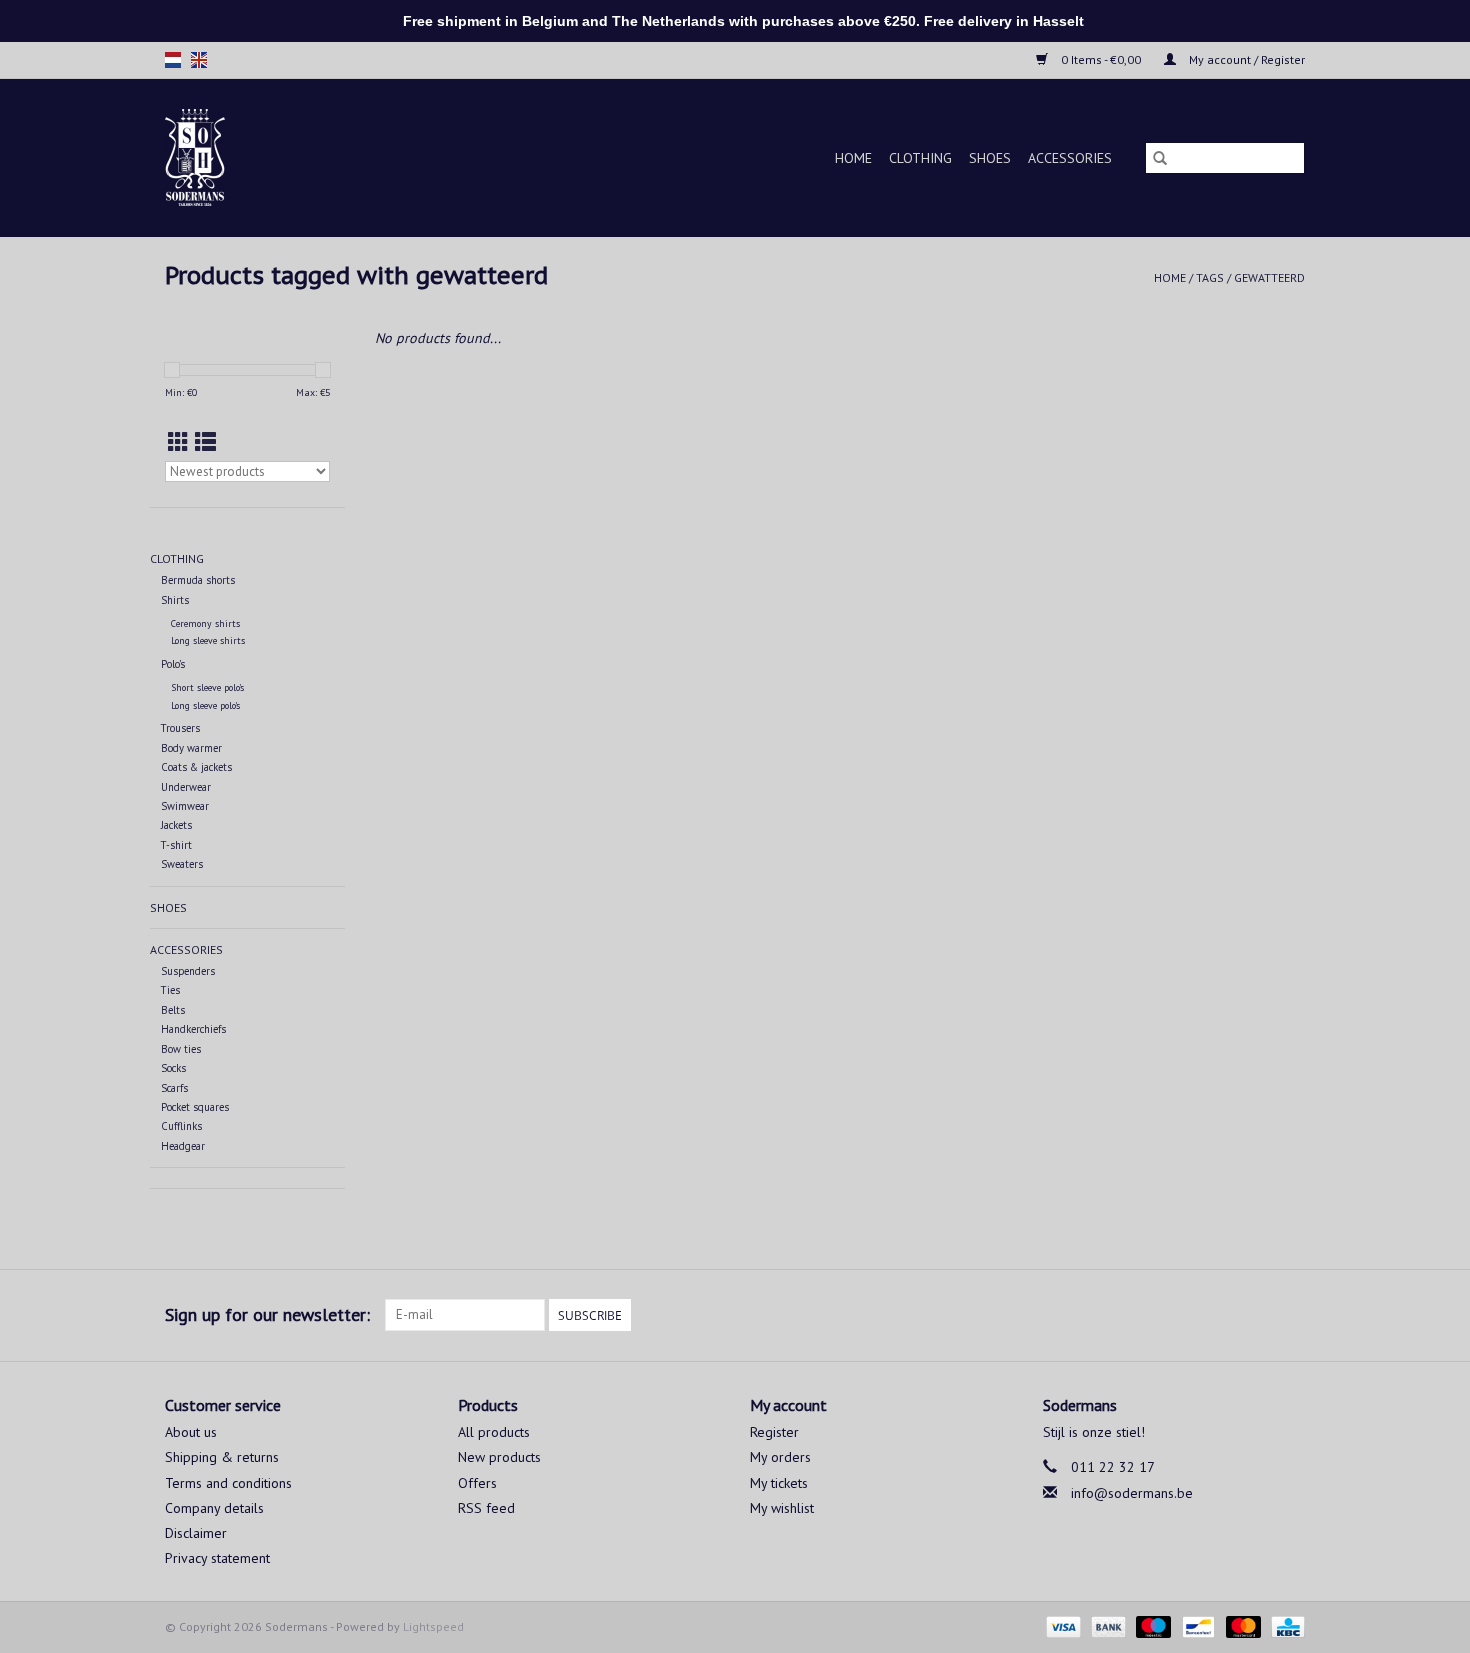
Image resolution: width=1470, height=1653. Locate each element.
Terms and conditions (228, 1483)
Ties (170, 990)
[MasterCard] (1241, 1625)
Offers (477, 1483)
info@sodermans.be (1132, 1493)
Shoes (990, 158)
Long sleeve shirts (208, 640)
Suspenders (188, 971)
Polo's (173, 664)
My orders (780, 1457)
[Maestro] (1151, 1625)
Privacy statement (217, 1558)
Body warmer (191, 748)
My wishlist (782, 1508)
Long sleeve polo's (205, 705)
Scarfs (174, 1088)
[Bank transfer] (1106, 1625)
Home (853, 158)
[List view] (205, 442)
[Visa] (1061, 1625)
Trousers (180, 728)
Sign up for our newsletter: (267, 1314)
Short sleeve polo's (207, 687)
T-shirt (176, 845)
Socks (173, 1068)
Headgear (183, 1146)
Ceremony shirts (205, 623)
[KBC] (1284, 1625)
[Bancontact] (1196, 1625)
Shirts (175, 600)
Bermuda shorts (198, 580)
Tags (1210, 277)
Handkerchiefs (193, 1029)
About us (191, 1432)
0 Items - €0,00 (1101, 59)
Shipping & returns (222, 1457)
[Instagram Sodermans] (1289, 1315)
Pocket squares (195, 1107)
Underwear (186, 787)
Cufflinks (181, 1126)
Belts (173, 1010)
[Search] (1160, 158)
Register (774, 1432)
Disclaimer (196, 1533)
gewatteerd (1269, 277)
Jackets (176, 825)
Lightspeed (433, 1626)
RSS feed (486, 1508)
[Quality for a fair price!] (229, 157)
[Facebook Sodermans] (1253, 1315)
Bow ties (181, 1049)
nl (173, 60)
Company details (214, 1508)
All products (494, 1432)
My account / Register (1245, 59)
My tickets (779, 1483)
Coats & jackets (196, 767)
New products (499, 1457)
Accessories (1070, 158)
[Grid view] (178, 442)
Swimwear (185, 806)
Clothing (920, 158)
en (199, 60)
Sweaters (182, 864)
